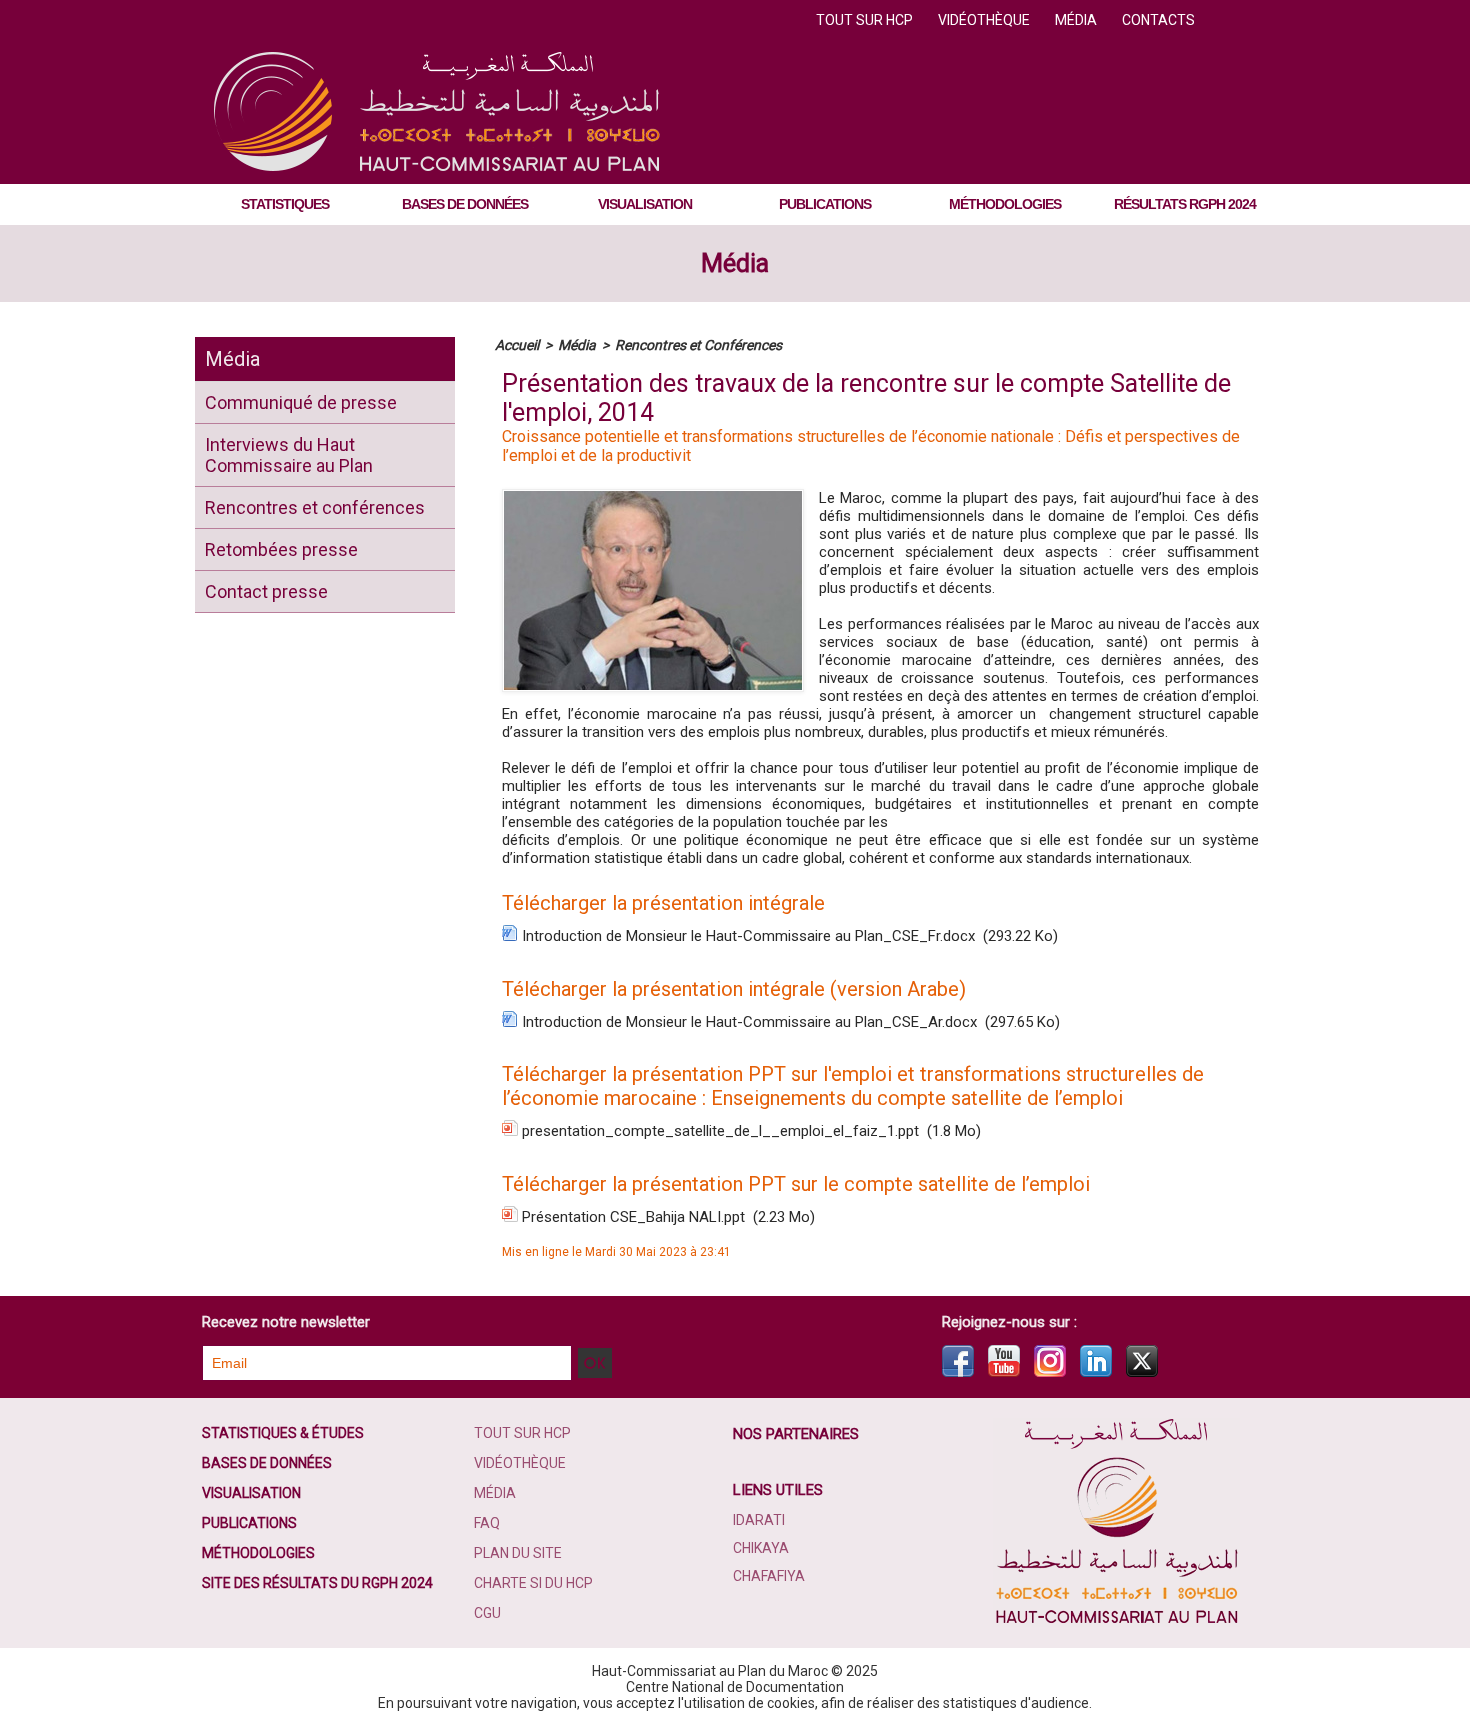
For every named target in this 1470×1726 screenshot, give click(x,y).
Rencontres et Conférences (698, 345)
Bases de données (465, 204)
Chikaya (761, 1548)
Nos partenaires (796, 1434)
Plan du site (518, 1553)
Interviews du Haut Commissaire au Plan (289, 455)
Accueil (517, 345)
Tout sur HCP (866, 20)
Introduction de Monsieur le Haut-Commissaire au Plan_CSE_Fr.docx (748, 936)
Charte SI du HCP (533, 1583)
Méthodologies (1005, 204)
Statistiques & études (283, 1433)
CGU (487, 1613)
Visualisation (645, 204)
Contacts (1158, 20)
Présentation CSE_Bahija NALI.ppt (633, 1217)
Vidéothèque (985, 20)
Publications (825, 204)
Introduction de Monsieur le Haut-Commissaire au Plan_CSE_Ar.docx (749, 1022)
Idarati (759, 1520)
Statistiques (285, 204)
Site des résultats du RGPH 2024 (317, 1583)
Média (1077, 20)
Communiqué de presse (301, 402)
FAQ (487, 1523)
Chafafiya (769, 1576)
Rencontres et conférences (315, 507)
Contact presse (266, 591)
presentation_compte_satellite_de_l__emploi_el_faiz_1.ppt (720, 1131)
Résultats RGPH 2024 (1185, 204)
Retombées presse (281, 549)
